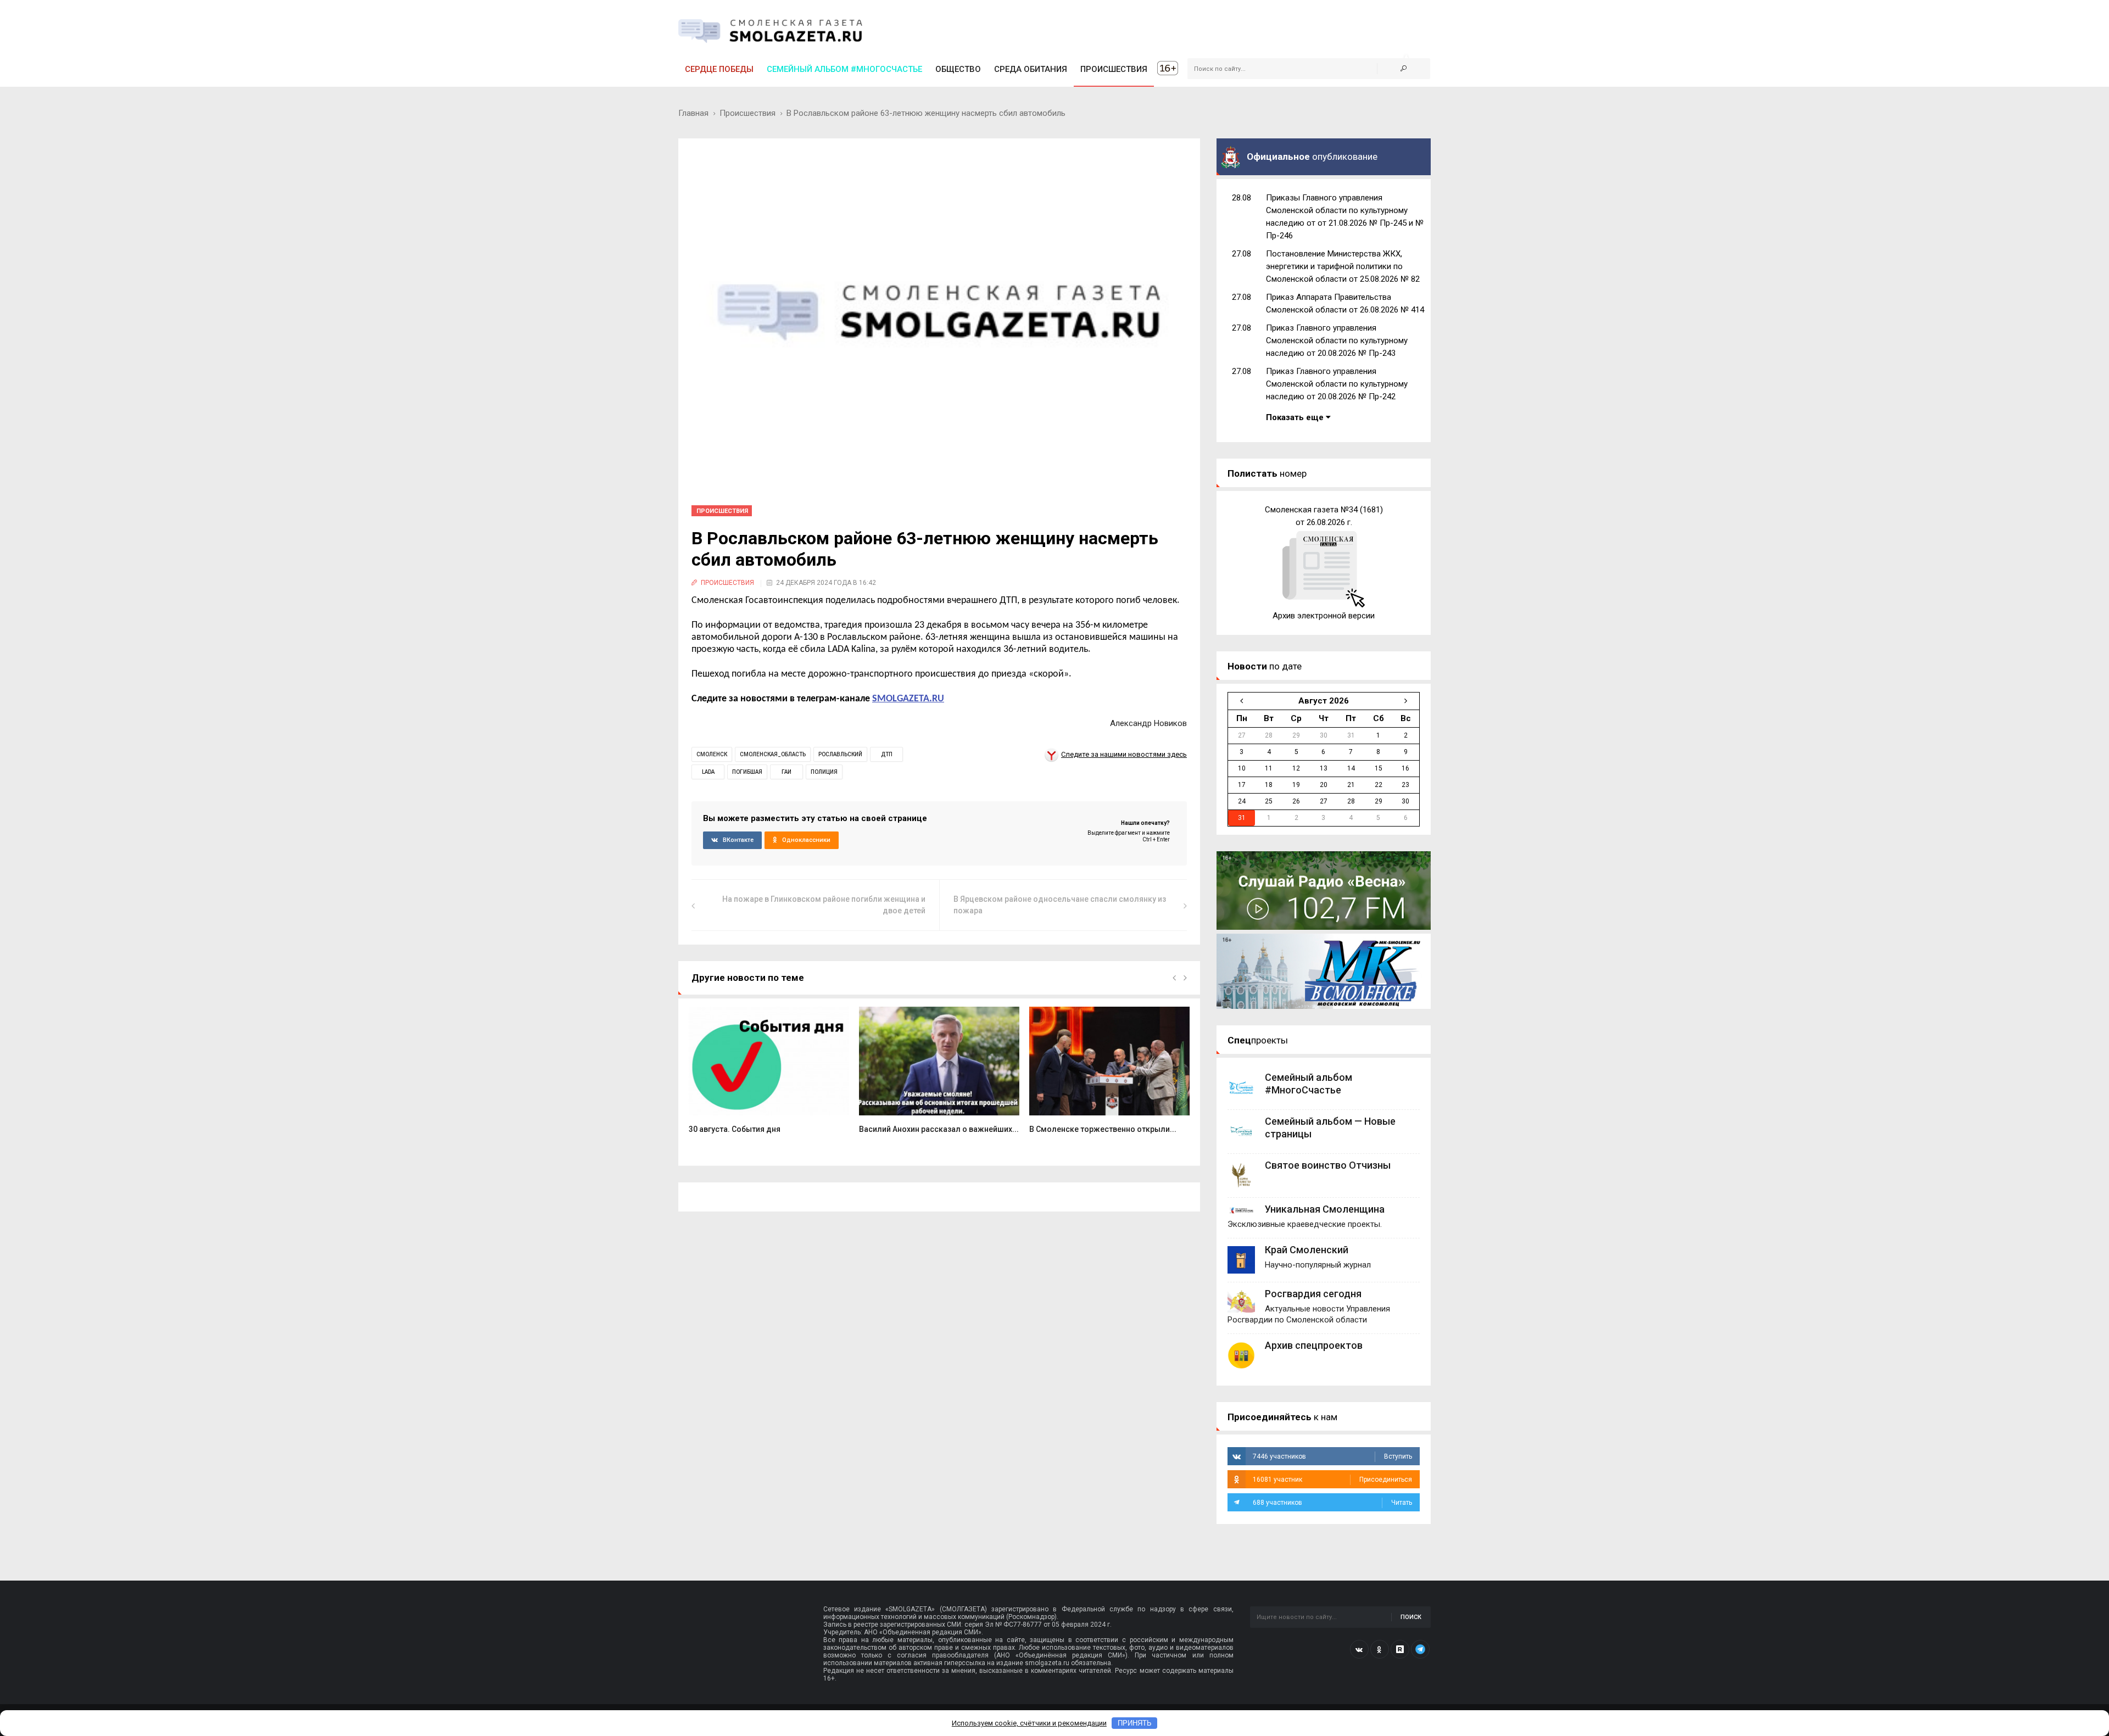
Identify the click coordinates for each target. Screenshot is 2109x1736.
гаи (786, 772)
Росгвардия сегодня (1313, 1294)
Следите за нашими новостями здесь (1124, 754)
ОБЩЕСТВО (958, 69)
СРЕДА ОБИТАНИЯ (1031, 69)
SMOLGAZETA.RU (908, 699)
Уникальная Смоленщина (1325, 1209)
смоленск (712, 754)
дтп (887, 754)
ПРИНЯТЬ (1135, 1723)
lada (708, 772)
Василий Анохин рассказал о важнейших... (939, 1129)
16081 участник (1332, 1480)
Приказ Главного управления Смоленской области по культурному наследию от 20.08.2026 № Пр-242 (1337, 384)
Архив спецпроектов (1314, 1345)
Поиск (1411, 1617)
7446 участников (1332, 1456)
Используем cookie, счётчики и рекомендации (1029, 1723)
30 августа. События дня (735, 1129)
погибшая (747, 772)
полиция (824, 772)
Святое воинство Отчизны (1328, 1165)
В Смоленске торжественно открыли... (1103, 1129)
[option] (769, 1076)
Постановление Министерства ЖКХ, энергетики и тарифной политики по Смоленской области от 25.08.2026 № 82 (1343, 266)
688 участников (1332, 1503)
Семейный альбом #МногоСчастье (844, 69)
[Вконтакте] (1359, 1649)
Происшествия (747, 113)
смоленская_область (773, 754)
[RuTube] (1400, 1649)
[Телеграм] (1420, 1649)
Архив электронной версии (1324, 616)
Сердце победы (719, 69)
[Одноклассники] (1380, 1649)
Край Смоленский (1307, 1250)
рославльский (840, 754)
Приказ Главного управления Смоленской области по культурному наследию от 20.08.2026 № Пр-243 (1337, 340)
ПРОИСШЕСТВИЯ (1114, 69)
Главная (693, 113)
